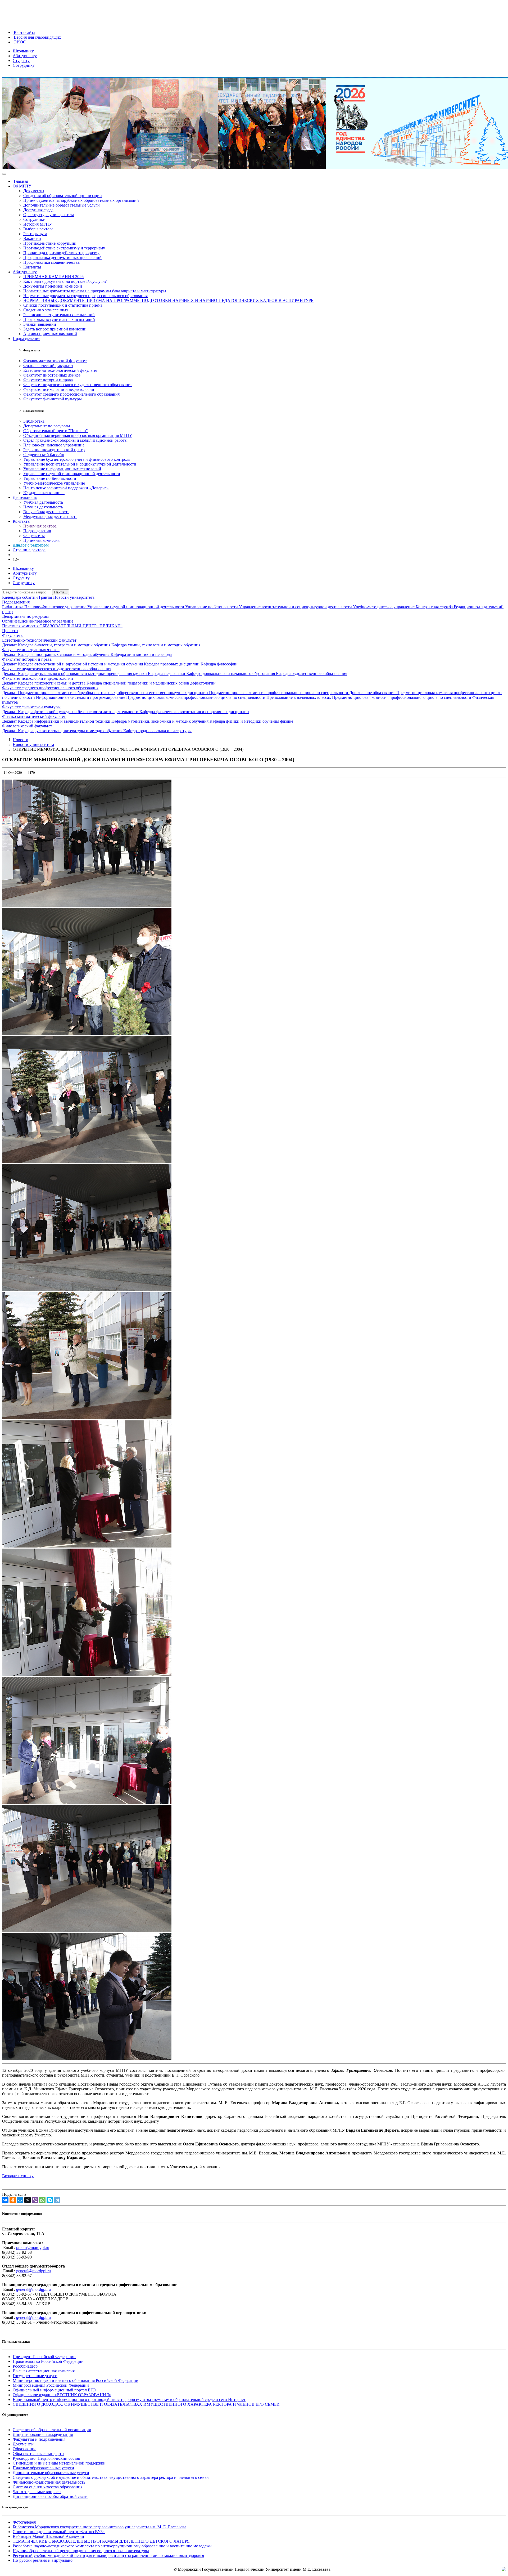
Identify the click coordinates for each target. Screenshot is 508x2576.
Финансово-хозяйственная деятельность (49, 2482)
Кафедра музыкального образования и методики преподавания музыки (83, 674)
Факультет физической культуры (53, 399)
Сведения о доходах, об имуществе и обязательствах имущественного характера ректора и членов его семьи (111, 2477)
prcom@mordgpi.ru (33, 2248)
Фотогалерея (24, 2522)
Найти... (61, 592)
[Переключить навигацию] (4, 174)
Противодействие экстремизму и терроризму (64, 248)
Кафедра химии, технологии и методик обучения (156, 645)
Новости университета (74, 597)
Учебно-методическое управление (54, 483)
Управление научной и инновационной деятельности (72, 474)
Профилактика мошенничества (51, 262)
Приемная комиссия (41, 540)
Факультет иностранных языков (52, 375)
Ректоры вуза (35, 234)
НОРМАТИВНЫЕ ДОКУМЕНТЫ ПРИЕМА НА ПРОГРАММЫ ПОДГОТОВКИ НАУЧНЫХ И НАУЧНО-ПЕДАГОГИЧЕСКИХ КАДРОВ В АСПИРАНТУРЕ (168, 300)
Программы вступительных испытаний (59, 319)
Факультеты (34, 536)
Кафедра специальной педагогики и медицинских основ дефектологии (151, 683)
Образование (24, 2449)
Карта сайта (24, 32)
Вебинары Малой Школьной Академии (48, 2536)
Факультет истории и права (48, 380)
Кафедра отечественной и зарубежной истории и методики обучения (81, 664)
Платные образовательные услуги (43, 2468)
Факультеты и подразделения (39, 2439)
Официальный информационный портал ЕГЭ (54, 2390)
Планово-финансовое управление (54, 445)
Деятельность (25, 497)
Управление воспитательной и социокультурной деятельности (80, 464)
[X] (28, 2200)
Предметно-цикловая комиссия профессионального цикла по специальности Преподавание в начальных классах (229, 697)
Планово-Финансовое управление (56, 607)
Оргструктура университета (49, 215)
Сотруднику (24, 65)
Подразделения (26, 339)
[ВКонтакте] (5, 2200)
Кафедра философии (219, 664)
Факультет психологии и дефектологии (59, 389)
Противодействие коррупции (50, 243)
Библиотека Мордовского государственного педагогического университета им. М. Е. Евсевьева (99, 2527)
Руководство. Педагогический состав (46, 2458)
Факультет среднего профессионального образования (71, 394)
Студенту (21, 61)
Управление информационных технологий (62, 469)
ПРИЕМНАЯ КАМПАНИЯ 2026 (53, 277)
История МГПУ (38, 224)
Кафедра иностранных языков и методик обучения (64, 654)
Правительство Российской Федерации (48, 2361)
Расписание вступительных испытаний (59, 315)
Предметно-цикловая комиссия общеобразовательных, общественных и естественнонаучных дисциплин (114, 693)
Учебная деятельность (43, 502)
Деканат (10, 645)
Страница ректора (29, 550)
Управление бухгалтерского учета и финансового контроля (77, 459)
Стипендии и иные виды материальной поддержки (59, 2463)
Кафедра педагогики (167, 674)
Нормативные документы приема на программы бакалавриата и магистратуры (95, 291)
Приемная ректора (40, 526)
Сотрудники (34, 219)
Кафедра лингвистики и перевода (141, 654)
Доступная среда (38, 210)
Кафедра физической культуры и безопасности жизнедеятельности (79, 712)
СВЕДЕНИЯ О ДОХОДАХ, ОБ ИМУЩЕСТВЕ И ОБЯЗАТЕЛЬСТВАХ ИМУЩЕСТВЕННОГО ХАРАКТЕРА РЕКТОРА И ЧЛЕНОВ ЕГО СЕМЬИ (146, 2404)
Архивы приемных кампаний (50, 334)
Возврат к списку (18, 2176)
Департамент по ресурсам (47, 426)
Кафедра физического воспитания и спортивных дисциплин (194, 712)
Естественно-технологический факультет (60, 370)
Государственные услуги (35, 2376)
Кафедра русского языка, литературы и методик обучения (71, 731)
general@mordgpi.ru (33, 2271)
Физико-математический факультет (55, 361)
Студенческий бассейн (44, 455)
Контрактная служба (435, 607)
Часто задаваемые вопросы (37, 2492)
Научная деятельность (43, 507)
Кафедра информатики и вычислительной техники (65, 721)
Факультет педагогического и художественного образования (78, 385)
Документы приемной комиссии (53, 286)
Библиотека (34, 421)
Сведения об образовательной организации (63, 196)
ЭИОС (19, 42)
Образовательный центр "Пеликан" (56, 431)
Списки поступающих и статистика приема (63, 305)
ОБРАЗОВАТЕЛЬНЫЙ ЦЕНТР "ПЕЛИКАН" (81, 626)
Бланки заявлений (40, 324)
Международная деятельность (50, 516)
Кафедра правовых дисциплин (172, 664)
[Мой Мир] (20, 2200)
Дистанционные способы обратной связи (50, 2496)
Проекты (10, 631)
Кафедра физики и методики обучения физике (251, 721)
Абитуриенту (25, 56)
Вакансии (32, 238)
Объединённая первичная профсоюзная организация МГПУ (78, 435)
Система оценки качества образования (47, 2487)
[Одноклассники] (13, 2200)
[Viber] (35, 2200)
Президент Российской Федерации (44, 2357)
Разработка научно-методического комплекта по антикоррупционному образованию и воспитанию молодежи (112, 2546)
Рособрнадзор (25, 2366)
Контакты (32, 267)
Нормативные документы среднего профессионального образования (85, 296)
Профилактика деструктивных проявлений (62, 258)
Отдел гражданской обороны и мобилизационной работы (75, 440)
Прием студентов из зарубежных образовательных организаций (81, 200)
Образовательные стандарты (38, 2454)
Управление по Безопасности (50, 478)
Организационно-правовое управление (38, 621)
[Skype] (50, 2200)
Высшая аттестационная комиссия (44, 2371)
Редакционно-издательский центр (54, 450)
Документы (34, 191)
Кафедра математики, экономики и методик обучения (160, 721)
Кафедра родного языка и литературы (157, 731)
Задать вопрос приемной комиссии (55, 329)
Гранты (46, 597)
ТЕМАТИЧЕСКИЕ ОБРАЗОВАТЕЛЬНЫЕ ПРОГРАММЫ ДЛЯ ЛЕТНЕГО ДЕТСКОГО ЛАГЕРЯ (101, 2541)
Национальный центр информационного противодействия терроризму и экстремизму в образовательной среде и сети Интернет (129, 2400)
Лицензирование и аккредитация (43, 2434)
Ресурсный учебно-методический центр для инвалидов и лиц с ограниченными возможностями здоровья (108, 2555)
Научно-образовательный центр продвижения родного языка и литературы (81, 2551)
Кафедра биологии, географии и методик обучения (65, 645)
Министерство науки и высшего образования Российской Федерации (76, 2380)
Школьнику (23, 51)
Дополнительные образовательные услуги (62, 205)
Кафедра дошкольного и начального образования (231, 674)
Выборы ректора (38, 229)
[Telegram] (57, 2200)
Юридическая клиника (44, 493)
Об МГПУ (22, 186)
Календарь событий (21, 597)
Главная (20, 181)
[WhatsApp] (42, 2200)
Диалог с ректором (31, 545)
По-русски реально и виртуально (43, 2560)
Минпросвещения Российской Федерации (51, 2385)
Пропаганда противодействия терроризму (61, 253)
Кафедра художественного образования (312, 674)
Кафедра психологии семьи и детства (52, 683)
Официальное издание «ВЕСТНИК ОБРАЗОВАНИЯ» (62, 2395)
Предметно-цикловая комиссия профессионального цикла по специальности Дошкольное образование (303, 693)
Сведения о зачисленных (46, 310)
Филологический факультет (48, 366)
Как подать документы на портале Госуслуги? (65, 281)
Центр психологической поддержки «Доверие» (66, 488)
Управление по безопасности (212, 607)
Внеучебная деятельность (46, 512)
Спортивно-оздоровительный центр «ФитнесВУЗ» (59, 2532)
